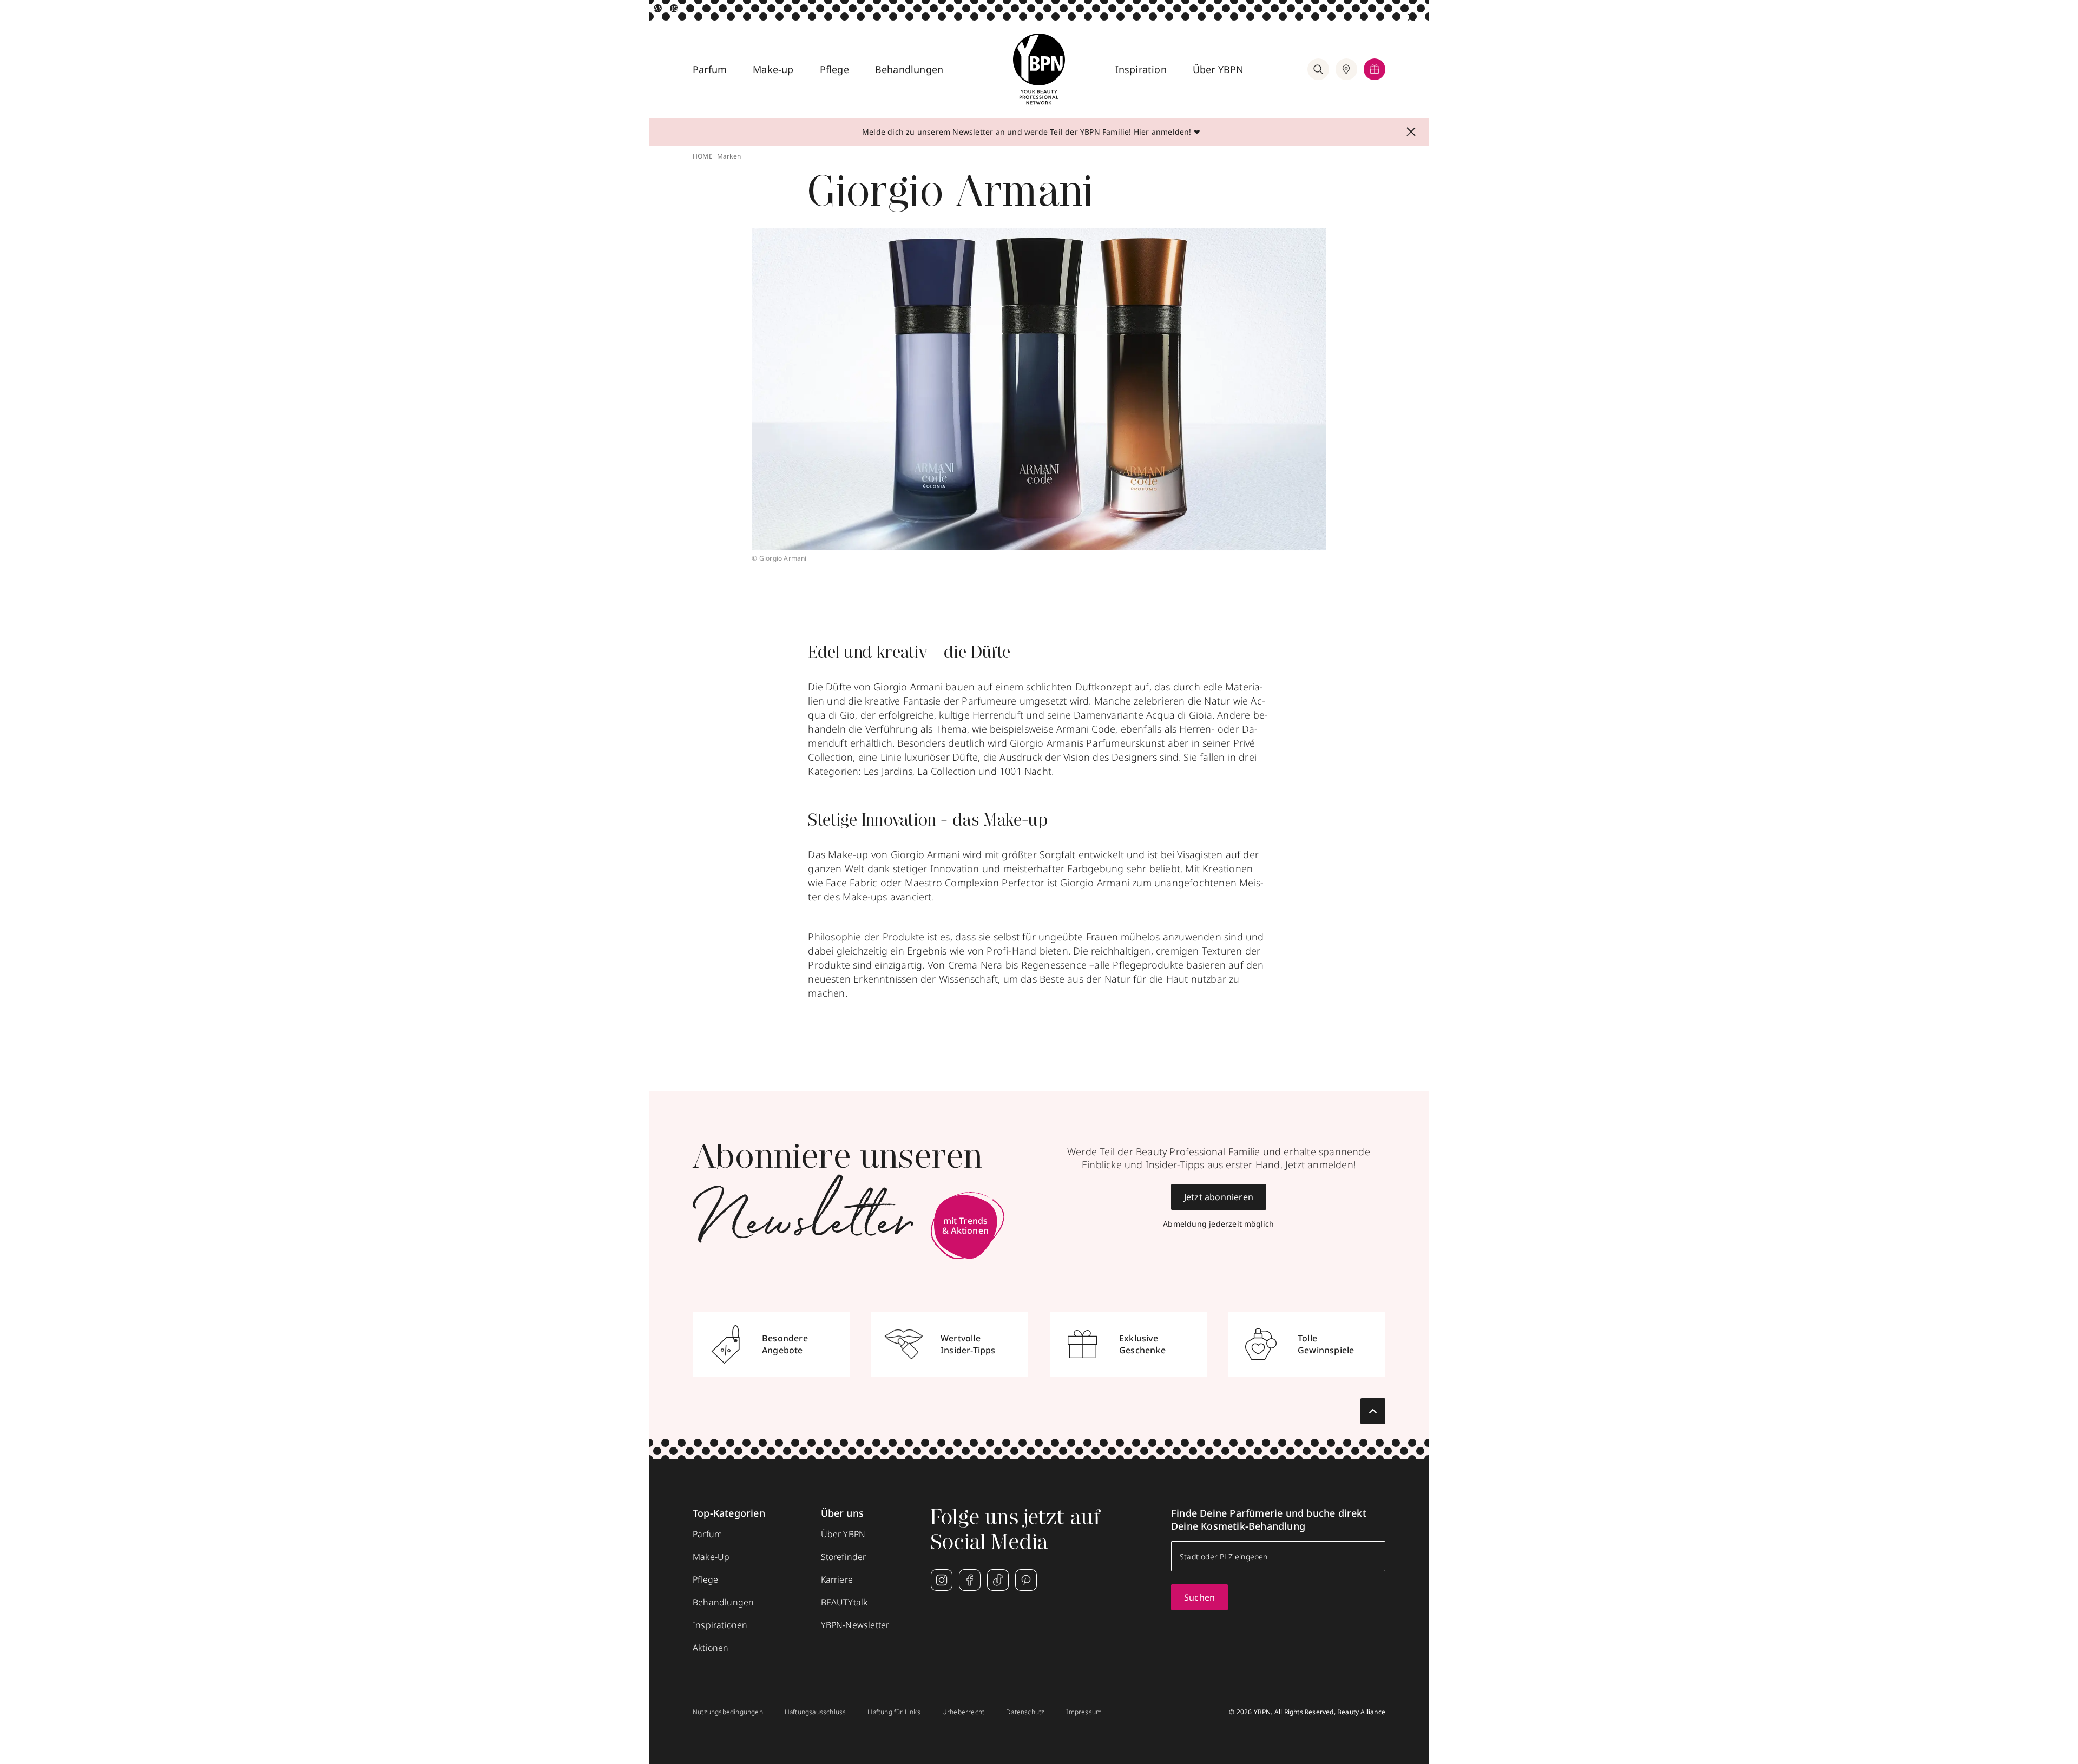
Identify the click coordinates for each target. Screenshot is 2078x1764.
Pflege (834, 69)
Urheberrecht (963, 1712)
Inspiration (1141, 69)
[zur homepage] (1039, 69)
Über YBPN (1218, 69)
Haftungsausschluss (816, 1712)
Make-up (773, 69)
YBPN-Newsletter (855, 1625)
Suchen (1199, 1597)
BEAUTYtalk (844, 1602)
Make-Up (711, 1557)
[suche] (1318, 69)
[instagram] (942, 1580)
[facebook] (970, 1580)
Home (703, 156)
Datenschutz (1025, 1712)
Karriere (837, 1579)
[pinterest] (1026, 1580)
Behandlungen (909, 69)
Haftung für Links (894, 1712)
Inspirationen (720, 1625)
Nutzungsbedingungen (728, 1712)
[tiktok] (998, 1580)
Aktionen (711, 1648)
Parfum (710, 69)
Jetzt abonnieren (1219, 1197)
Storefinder (844, 1557)
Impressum (1084, 1712)
